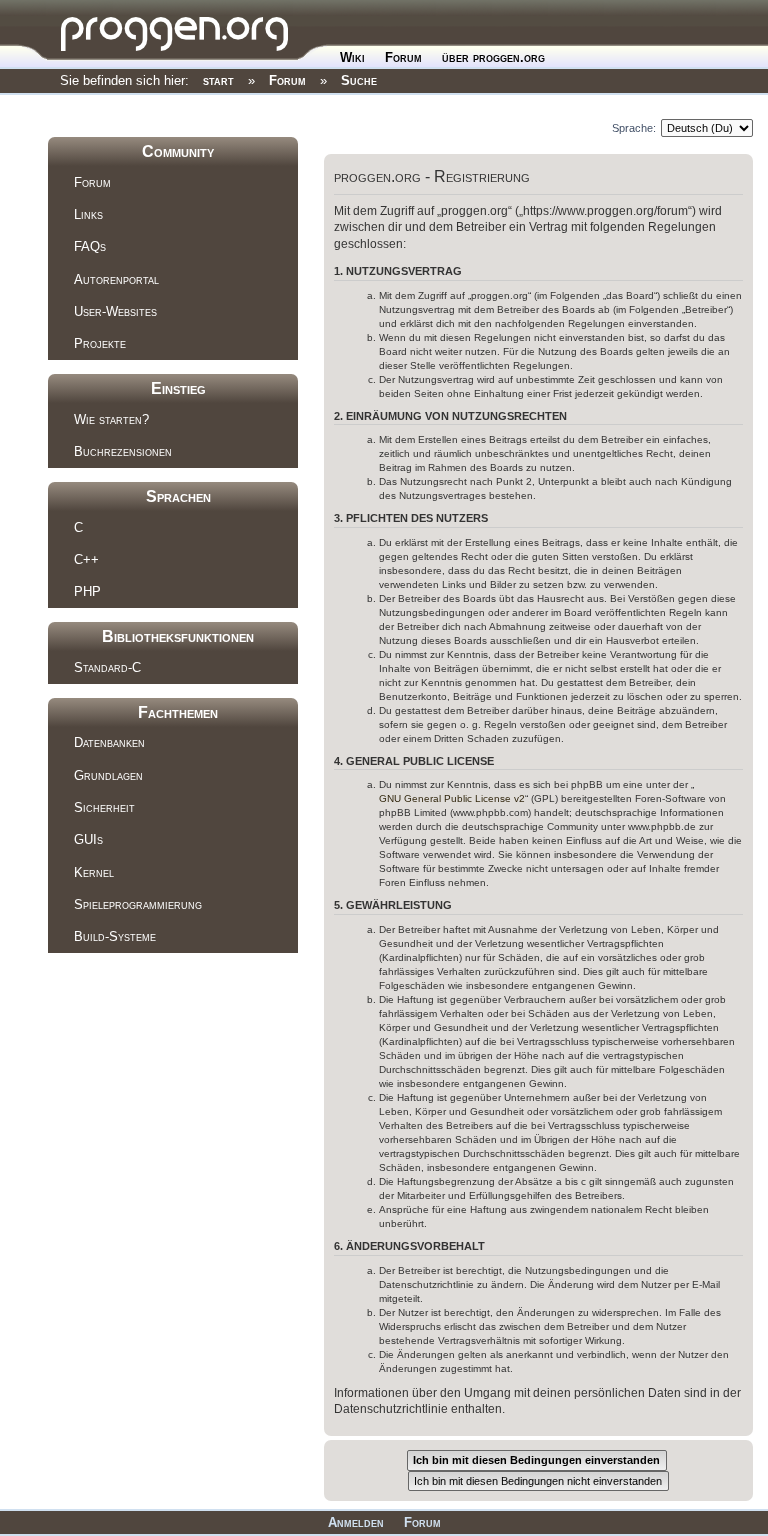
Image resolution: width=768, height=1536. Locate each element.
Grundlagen (108, 775)
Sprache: (634, 128)
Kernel (94, 872)
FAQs (90, 246)
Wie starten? (111, 419)
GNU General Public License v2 (452, 798)
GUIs (88, 839)
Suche (359, 80)
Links (88, 214)
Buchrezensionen (123, 451)
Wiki (352, 57)
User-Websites (115, 311)
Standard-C (107, 667)
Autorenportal (116, 279)
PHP (87, 591)
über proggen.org (493, 57)
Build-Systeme (115, 936)
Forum (403, 57)
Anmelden (356, 1522)
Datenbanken (109, 742)
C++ (86, 559)
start (218, 80)
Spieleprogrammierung (138, 904)
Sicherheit (104, 807)
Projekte (100, 343)
